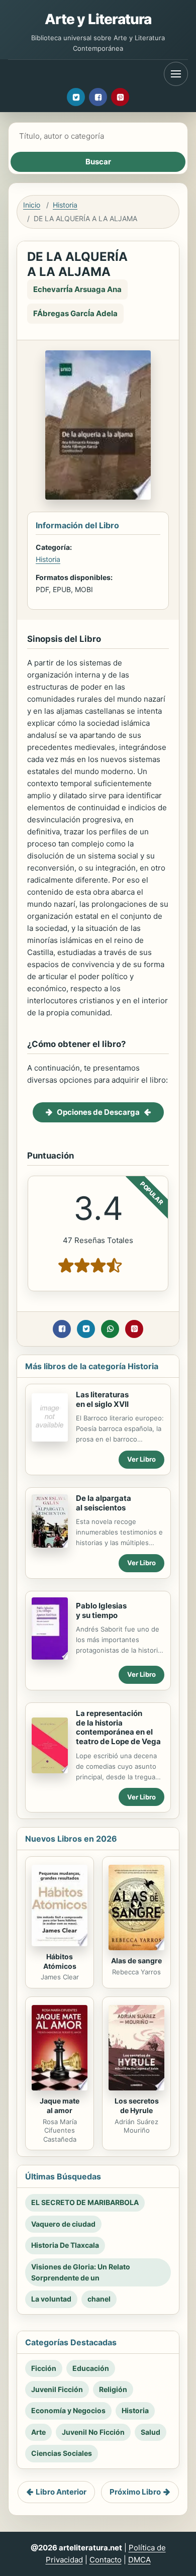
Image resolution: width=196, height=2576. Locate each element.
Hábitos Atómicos (60, 1961)
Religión (113, 2389)
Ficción (44, 2368)
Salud (151, 2432)
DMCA (139, 2560)
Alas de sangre (136, 1961)
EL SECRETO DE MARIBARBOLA (85, 2202)
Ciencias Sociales (62, 2453)
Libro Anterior (61, 2492)
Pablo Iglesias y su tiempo (101, 1610)
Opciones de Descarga (98, 1112)
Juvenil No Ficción (93, 2432)
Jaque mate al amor (60, 2106)
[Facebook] (98, 97)
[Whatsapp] (110, 1329)
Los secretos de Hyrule (137, 2106)
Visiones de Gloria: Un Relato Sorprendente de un (81, 2272)
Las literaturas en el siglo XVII (102, 1399)
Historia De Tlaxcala (65, 2245)
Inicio (32, 205)
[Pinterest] (120, 97)
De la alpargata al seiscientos (104, 1503)
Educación (91, 2368)
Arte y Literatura (98, 19)
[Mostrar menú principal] (176, 74)
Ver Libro (141, 1459)
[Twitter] (76, 97)
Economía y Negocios (68, 2410)
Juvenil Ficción (57, 2389)
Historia (65, 205)
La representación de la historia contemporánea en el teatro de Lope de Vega (118, 1727)
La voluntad (51, 2299)
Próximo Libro (135, 2492)
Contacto (106, 2560)
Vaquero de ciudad (63, 2224)
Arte (38, 2432)
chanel (99, 2299)
